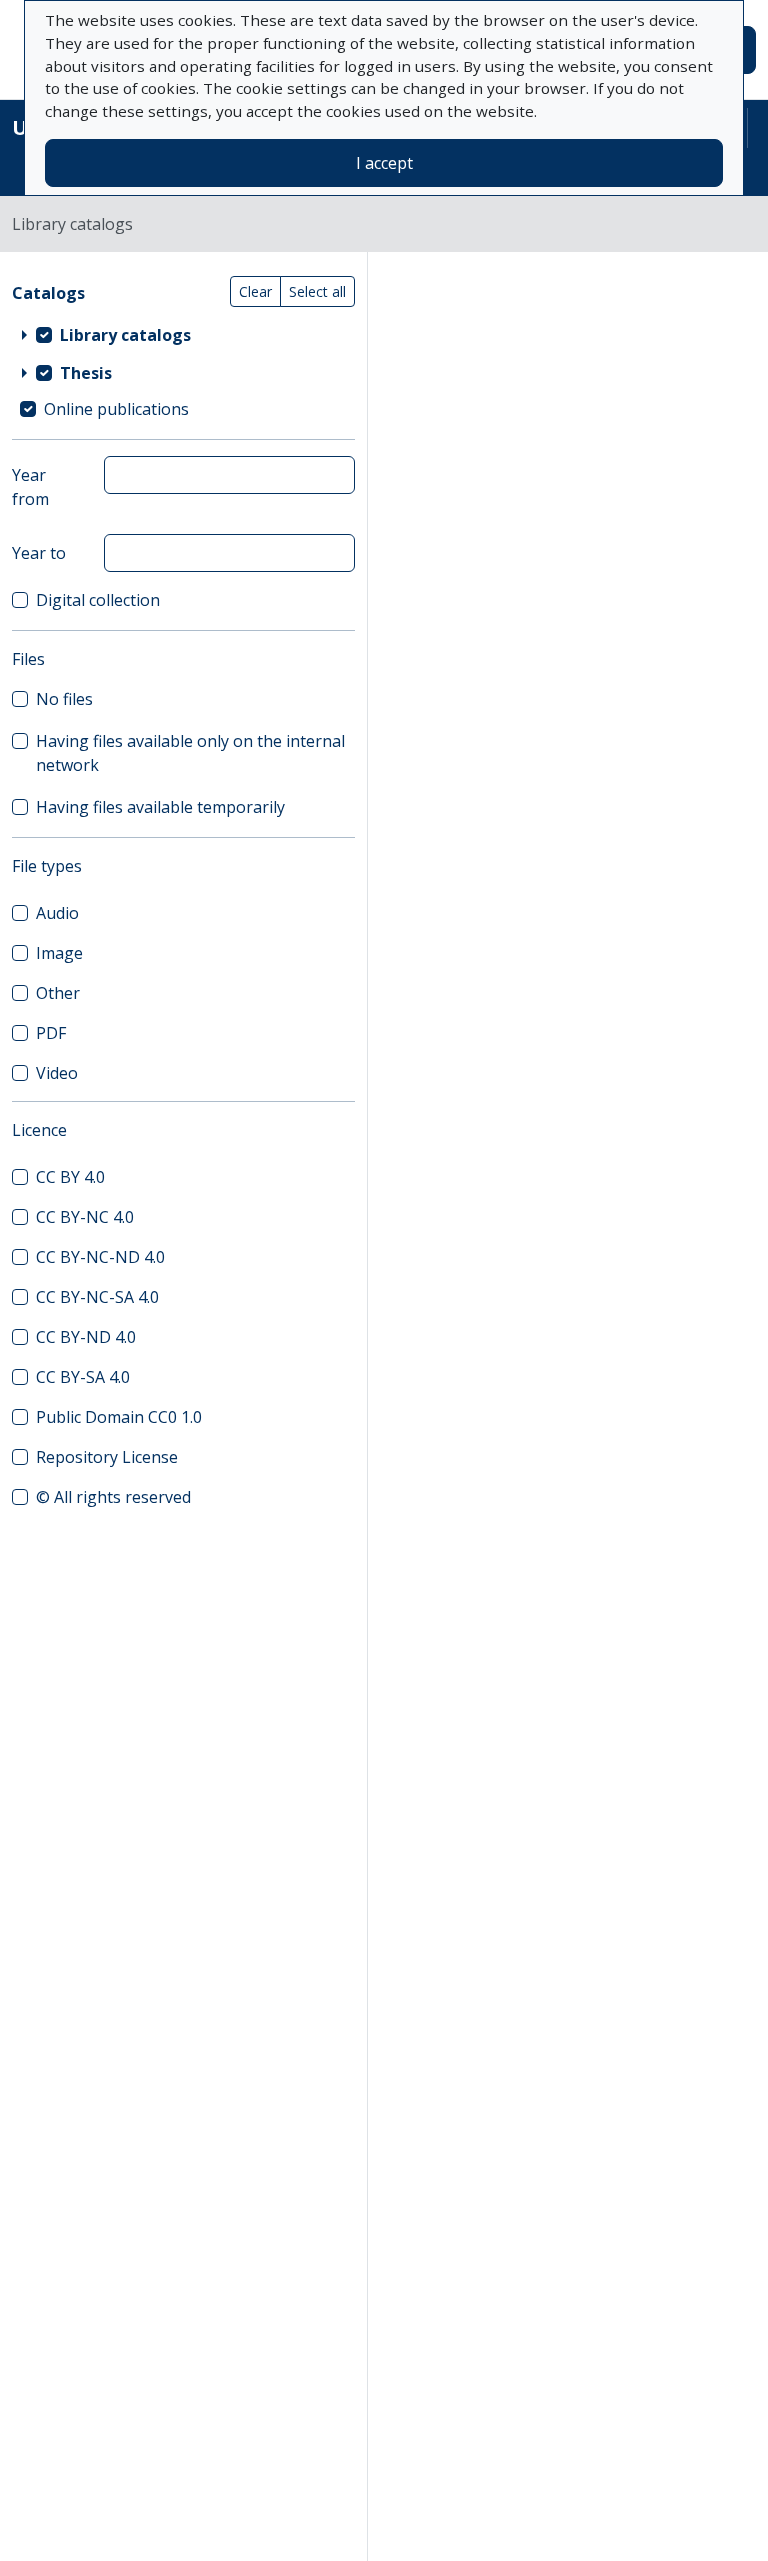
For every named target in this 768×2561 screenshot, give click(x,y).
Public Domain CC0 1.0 (119, 1417)
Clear (255, 291)
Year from (30, 487)
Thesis (86, 373)
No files (64, 699)
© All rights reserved (113, 1497)
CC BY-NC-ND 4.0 (100, 1257)
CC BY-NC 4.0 (85, 1217)
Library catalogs (125, 335)
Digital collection (98, 600)
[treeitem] (183, 335)
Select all (317, 291)
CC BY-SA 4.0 (83, 1377)
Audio (57, 913)
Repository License (107, 1457)
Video (57, 1073)
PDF (51, 1033)
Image (59, 953)
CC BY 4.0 (70, 1177)
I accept (384, 163)
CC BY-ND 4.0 (86, 1337)
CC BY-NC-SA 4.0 (97, 1297)
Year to (39, 553)
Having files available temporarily (160, 807)
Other (58, 993)
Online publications (116, 409)
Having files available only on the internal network (190, 753)
